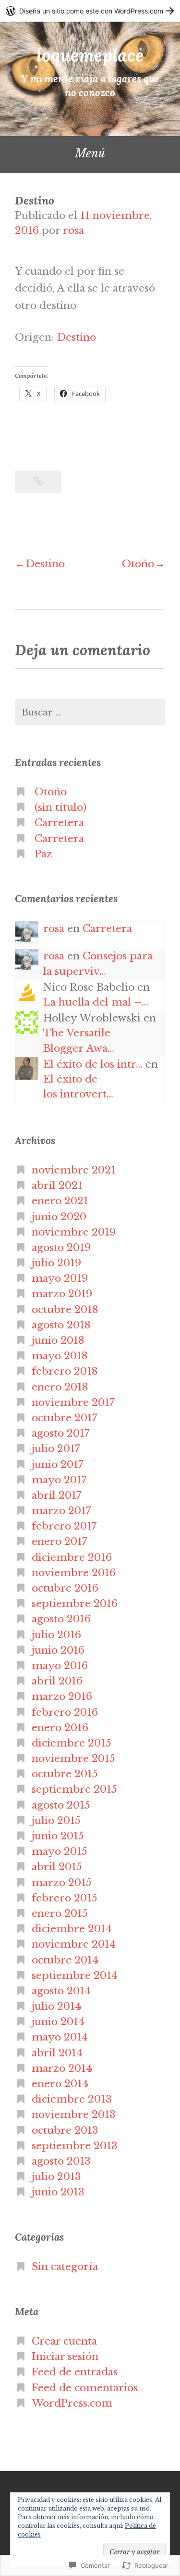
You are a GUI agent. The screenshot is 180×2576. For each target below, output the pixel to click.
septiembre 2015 (74, 1789)
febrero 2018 (65, 1371)
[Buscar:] (90, 712)
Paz (43, 854)
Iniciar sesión (65, 2357)
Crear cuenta (64, 2341)
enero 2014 (60, 2084)
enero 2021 (60, 1201)
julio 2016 (56, 1635)
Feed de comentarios (85, 2388)
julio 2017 (56, 1449)
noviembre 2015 (73, 1759)
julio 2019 (56, 1263)
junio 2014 (58, 2022)
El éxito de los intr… (93, 1064)
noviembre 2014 (74, 1944)
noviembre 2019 (74, 1232)
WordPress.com (72, 2403)
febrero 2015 (65, 1898)
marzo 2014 (62, 2068)
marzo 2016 (62, 1696)
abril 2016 (57, 1681)
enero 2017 (60, 1542)
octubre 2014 (65, 1960)
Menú (90, 153)
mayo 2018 (60, 1356)
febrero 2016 (65, 1712)
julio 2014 (56, 2006)
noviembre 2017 (73, 1403)
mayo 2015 (60, 1851)
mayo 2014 (60, 2037)
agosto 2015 (61, 1805)
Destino (77, 337)
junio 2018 (58, 1340)
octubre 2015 (65, 1774)
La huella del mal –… (96, 1002)
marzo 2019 (62, 1294)
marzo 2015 (62, 1883)
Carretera (59, 823)
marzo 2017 (61, 1511)
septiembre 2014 (75, 1976)
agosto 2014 (61, 1991)
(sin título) (60, 807)
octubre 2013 (65, 2130)
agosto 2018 (61, 1325)
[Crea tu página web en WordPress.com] (90, 11)
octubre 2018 (65, 1310)
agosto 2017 (61, 1433)
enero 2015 (60, 1913)
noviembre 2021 (74, 1170)
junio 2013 (58, 2192)
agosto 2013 (61, 2161)
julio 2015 (56, 1821)
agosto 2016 (61, 1619)
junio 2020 (59, 1217)
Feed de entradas (75, 2372)
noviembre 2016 (74, 1573)
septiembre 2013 (75, 2146)
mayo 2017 (59, 1480)
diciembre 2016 (72, 1557)
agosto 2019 (61, 1248)
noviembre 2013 (74, 2115)
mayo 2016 (60, 1666)
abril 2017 (57, 1495)
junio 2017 (58, 1465)
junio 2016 (58, 1650)
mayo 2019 (60, 1278)
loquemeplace (90, 55)
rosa (73, 230)
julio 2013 (56, 2177)
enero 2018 (60, 1387)
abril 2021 (57, 1186)
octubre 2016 (65, 1588)
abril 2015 (57, 1867)
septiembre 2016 (75, 1604)
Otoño (138, 564)
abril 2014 (57, 2053)
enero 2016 (60, 1728)
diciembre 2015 (72, 1743)
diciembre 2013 (72, 2099)
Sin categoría (65, 2267)
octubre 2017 (65, 1418)
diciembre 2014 (72, 1929)
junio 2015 (58, 1836)
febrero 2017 (64, 1526)
